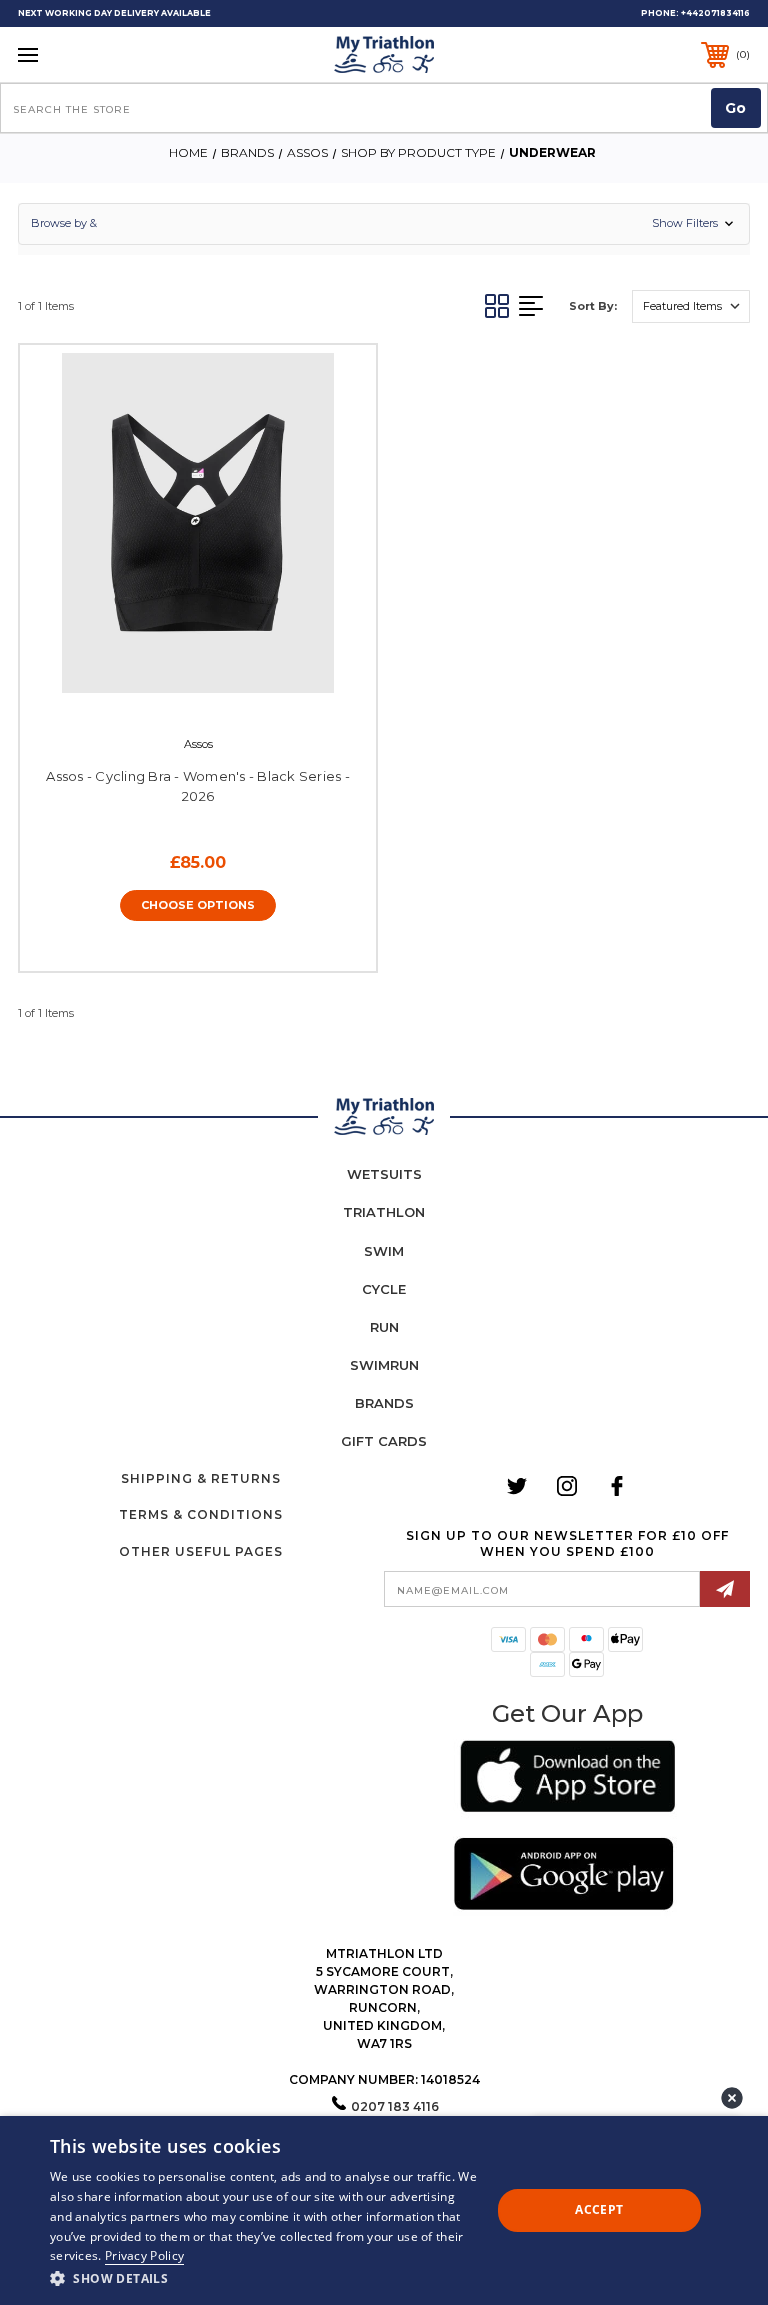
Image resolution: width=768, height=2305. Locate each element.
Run (384, 1327)
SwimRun (384, 1365)
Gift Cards (384, 1441)
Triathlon (384, 1212)
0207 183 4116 (395, 2106)
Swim (384, 1251)
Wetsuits (384, 1174)
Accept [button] (599, 2209)
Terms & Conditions (201, 1514)
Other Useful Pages (201, 1551)
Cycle (384, 1289)
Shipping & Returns (201, 1478)
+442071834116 (715, 13)
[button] (384, 224)
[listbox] (691, 306)
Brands (384, 1403)
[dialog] (384, 2210)
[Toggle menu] (91, 54)
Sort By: (593, 306)
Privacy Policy (144, 2255)
